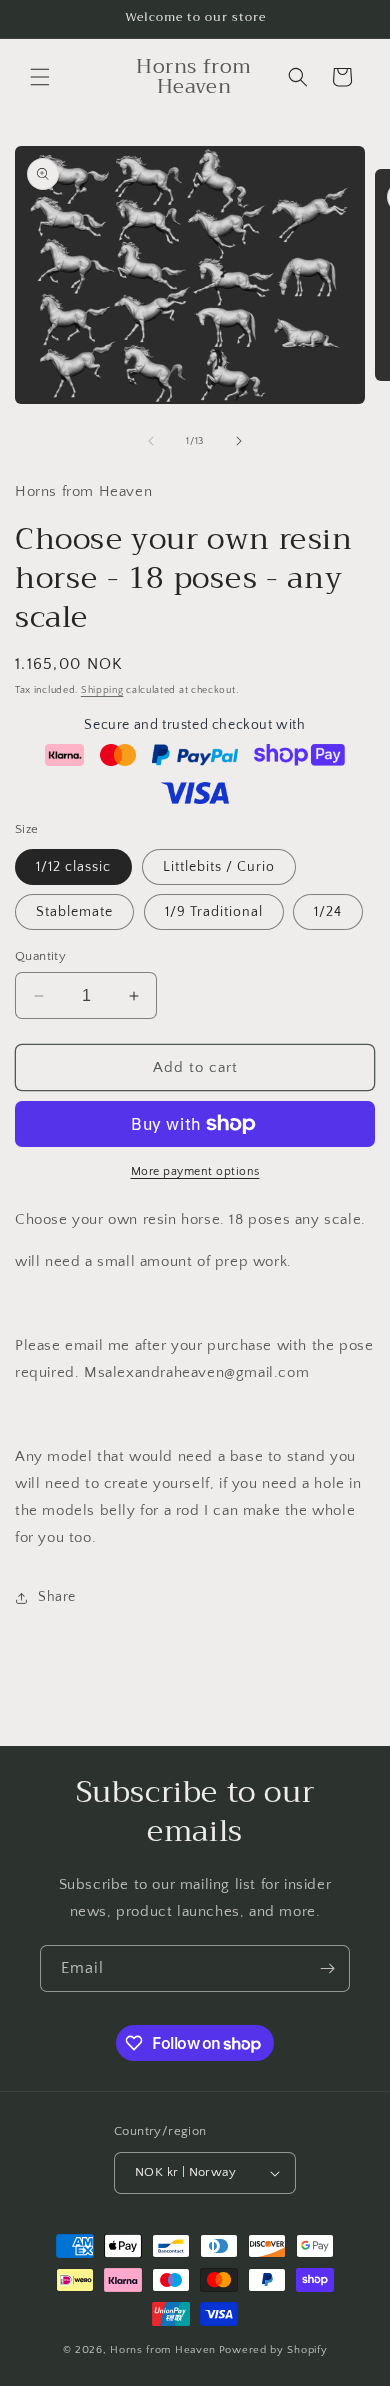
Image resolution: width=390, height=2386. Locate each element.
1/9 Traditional (214, 912)
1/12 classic (73, 867)
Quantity (40, 956)
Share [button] (57, 1597)
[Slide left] (151, 441)
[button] (40, 77)
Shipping (102, 690)
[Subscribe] (327, 1968)
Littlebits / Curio (219, 867)
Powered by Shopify (273, 2350)
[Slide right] (239, 441)
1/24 (328, 912)
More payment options (195, 1171)
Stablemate (74, 912)
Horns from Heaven (163, 2350)
